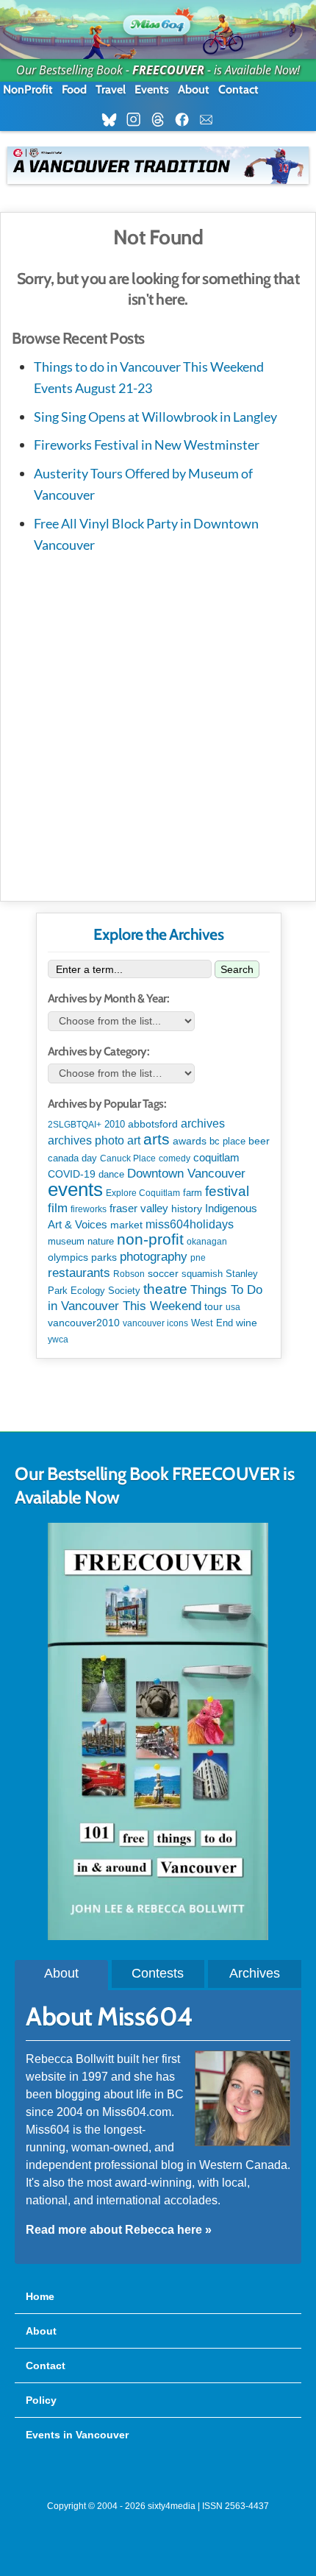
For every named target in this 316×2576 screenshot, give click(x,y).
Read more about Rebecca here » (119, 2230)
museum (66, 1241)
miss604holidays (190, 1224)
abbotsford (153, 1124)
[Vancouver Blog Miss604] (158, 22)
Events (152, 89)
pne (198, 1258)
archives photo (86, 1140)
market (126, 1225)
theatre (165, 1289)
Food (74, 89)
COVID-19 (72, 1174)
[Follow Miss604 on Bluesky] (114, 120)
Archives (255, 1973)
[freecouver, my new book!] (158, 1936)
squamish (202, 1274)
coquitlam (216, 1158)
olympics (68, 1257)
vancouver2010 (84, 1323)
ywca (58, 1340)
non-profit (150, 1239)
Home (40, 2296)
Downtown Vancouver (186, 1173)
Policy (41, 2400)
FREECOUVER (168, 70)
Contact (238, 89)
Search (237, 969)
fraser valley (139, 1209)
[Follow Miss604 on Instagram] (138, 120)
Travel (111, 89)
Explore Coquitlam (143, 1193)
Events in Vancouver (77, 2435)
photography (154, 1257)
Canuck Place (128, 1158)
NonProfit (28, 89)
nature (101, 1241)
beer (259, 1141)
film (58, 1208)
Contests (158, 1973)
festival (227, 1191)
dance (111, 1174)
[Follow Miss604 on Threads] (162, 120)
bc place (227, 1142)
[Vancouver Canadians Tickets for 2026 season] (158, 165)
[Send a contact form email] (211, 120)
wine (247, 1323)
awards (190, 1141)
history (187, 1209)
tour (213, 1306)
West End (212, 1323)
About (194, 89)
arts (157, 1139)
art (134, 1140)
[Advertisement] (158, 724)
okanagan (207, 1242)
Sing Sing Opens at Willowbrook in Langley (155, 417)
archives (203, 1124)
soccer (163, 1273)
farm (193, 1193)
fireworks (89, 1209)
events (75, 1189)
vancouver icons (155, 1323)
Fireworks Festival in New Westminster (147, 445)
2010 (115, 1124)
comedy (175, 1158)
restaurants (79, 1273)
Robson (129, 1274)
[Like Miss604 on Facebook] (186, 120)
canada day (72, 1158)
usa (233, 1307)
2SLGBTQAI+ (75, 1125)
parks (104, 1257)
